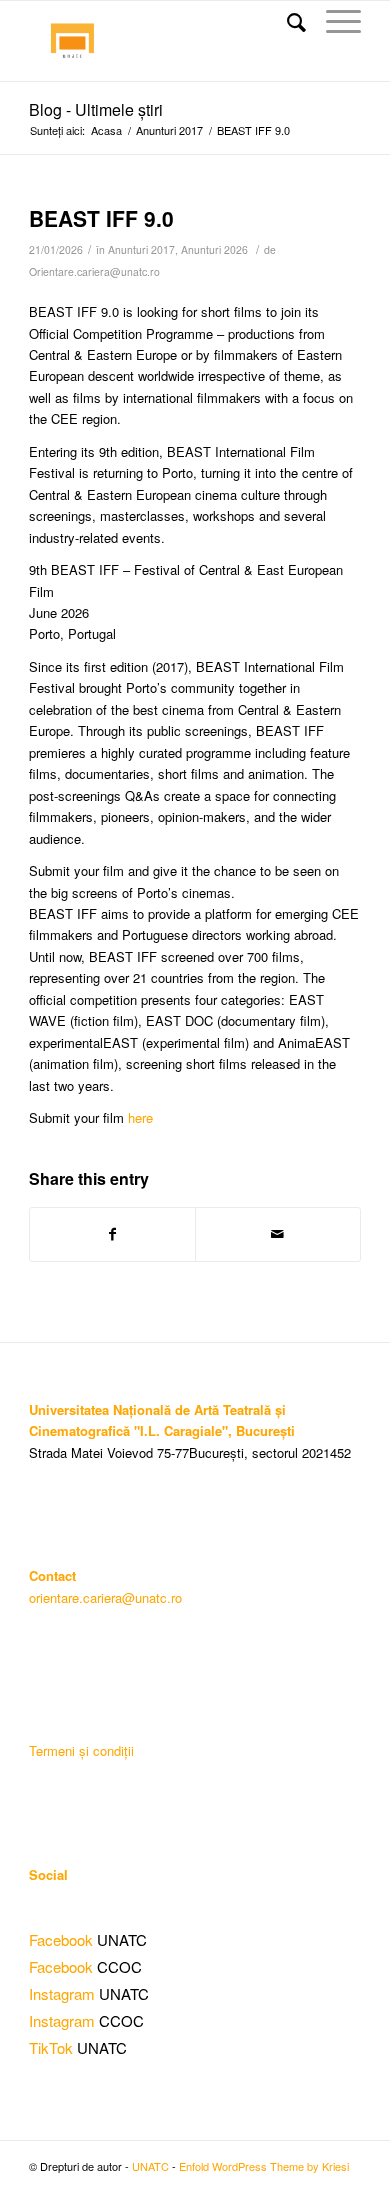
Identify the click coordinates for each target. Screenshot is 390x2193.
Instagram (62, 1993)
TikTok (51, 2047)
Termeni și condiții (81, 1750)
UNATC (150, 2166)
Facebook (61, 1939)
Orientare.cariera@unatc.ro (94, 271)
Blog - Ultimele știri (96, 109)
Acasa (106, 130)
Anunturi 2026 (214, 249)
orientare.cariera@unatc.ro (105, 1597)
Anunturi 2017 (169, 130)
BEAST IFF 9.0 (104, 218)
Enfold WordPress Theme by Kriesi (264, 2166)
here (140, 1117)
